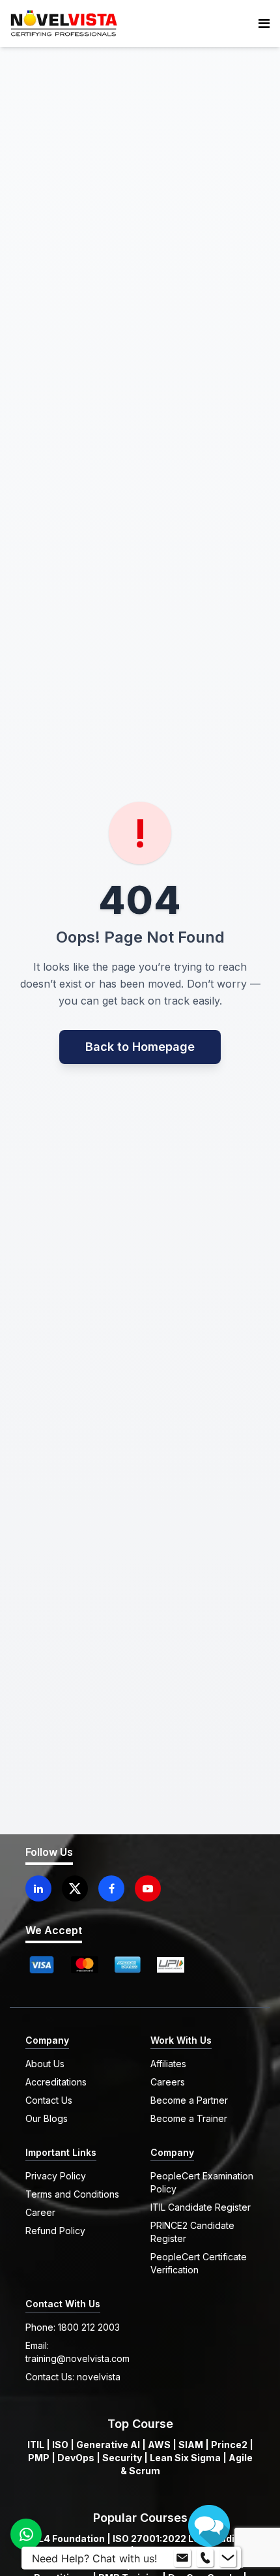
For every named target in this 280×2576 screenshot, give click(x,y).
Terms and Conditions (72, 2194)
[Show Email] (182, 2558)
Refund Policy (55, 2231)
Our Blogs (47, 2118)
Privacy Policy (56, 2176)
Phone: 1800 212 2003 (73, 2327)
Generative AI (108, 2445)
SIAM (191, 2445)
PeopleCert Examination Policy (202, 2182)
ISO (60, 2445)
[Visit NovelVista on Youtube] (148, 1888)
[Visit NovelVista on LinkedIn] (38, 1888)
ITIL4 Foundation (66, 2538)
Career (40, 2212)
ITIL (36, 2445)
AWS (159, 2445)
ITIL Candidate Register (201, 2207)
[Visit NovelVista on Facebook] (111, 1888)
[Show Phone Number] (205, 2558)
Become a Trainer (189, 2118)
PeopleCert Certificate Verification (199, 2263)
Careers (168, 2082)
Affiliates (168, 2064)
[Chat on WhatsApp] (26, 2534)
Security (122, 2458)
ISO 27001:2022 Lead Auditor (180, 2538)
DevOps (76, 2458)
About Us (45, 2064)
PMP (39, 2458)
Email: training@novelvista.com (77, 2352)
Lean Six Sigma (185, 2458)
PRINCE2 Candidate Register (192, 2232)
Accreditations (56, 2082)
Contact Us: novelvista (73, 2377)
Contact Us (49, 2100)
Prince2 (229, 2445)
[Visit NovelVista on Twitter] (75, 1888)
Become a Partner (189, 2100)
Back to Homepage (140, 1047)
